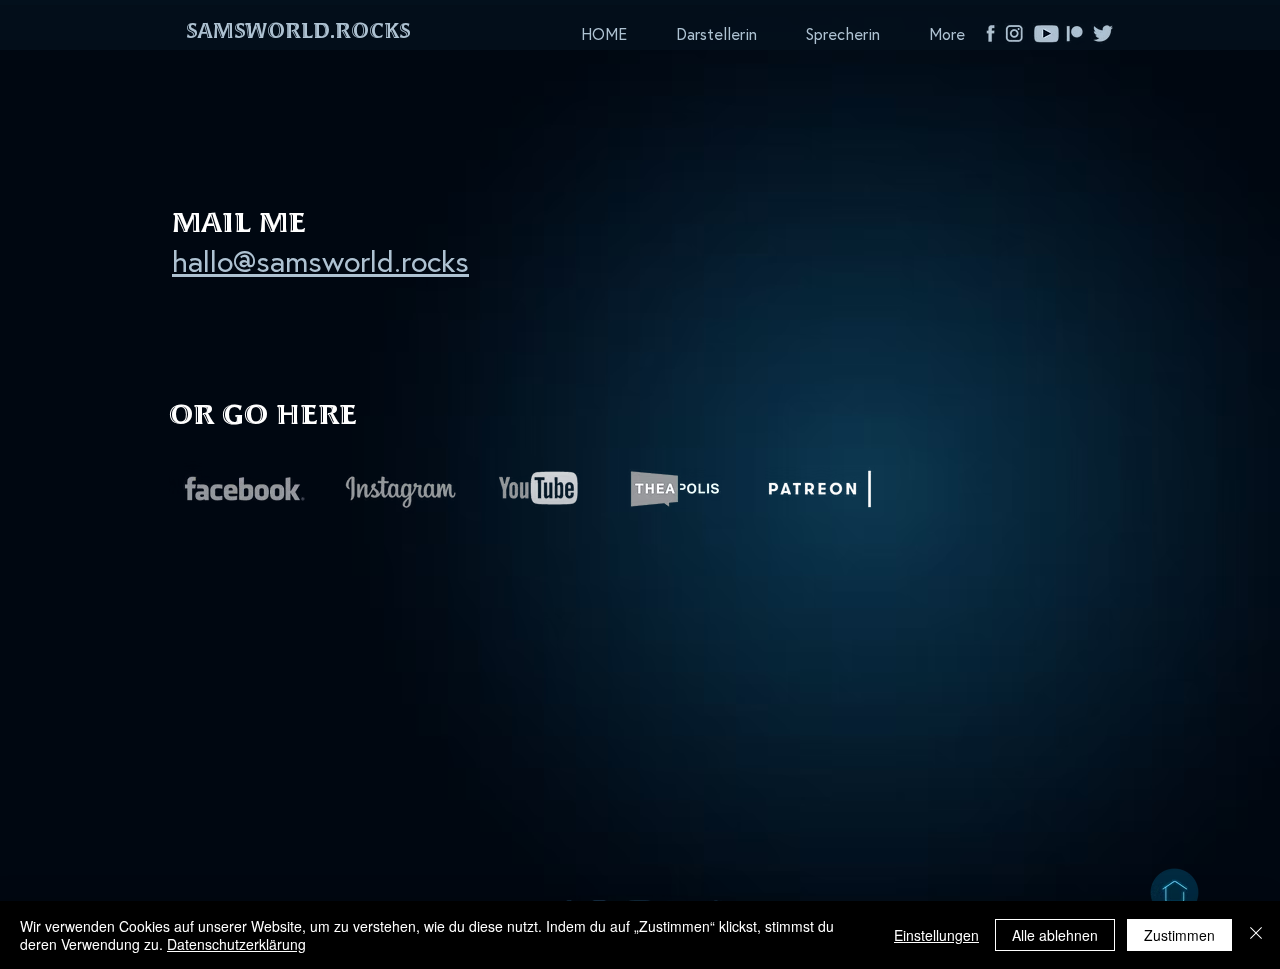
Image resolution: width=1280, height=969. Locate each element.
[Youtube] (1046, 33)
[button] (298, 33)
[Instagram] (1018, 33)
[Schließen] (1256, 935)
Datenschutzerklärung (236, 944)
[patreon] (1074, 33)
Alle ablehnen (1055, 935)
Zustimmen (1179, 935)
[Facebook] (990, 33)
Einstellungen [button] (936, 935)
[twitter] (1102, 33)
